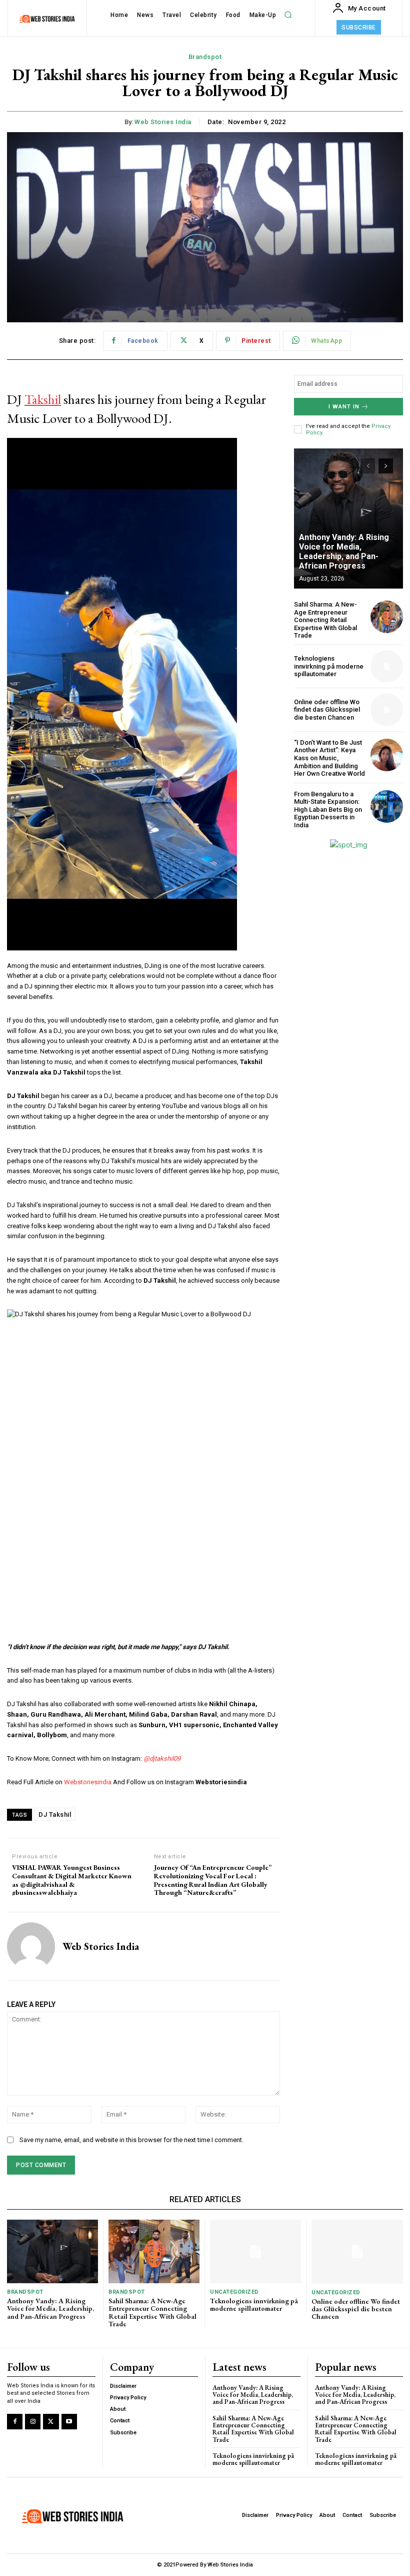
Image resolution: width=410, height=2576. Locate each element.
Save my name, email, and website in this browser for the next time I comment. (131, 2140)
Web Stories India (163, 122)
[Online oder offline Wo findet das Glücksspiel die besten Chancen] (387, 709)
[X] (51, 2422)
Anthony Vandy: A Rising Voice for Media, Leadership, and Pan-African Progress (344, 552)
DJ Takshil (55, 1815)
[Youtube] (69, 2422)
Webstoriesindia (88, 1782)
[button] (288, 15)
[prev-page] (368, 466)
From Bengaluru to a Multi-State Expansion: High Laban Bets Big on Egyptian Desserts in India (328, 810)
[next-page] (386, 466)
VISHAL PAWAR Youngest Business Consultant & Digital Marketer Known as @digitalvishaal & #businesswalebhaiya (72, 1880)
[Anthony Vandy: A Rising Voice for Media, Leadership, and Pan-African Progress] (348, 519)
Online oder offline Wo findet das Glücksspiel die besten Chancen (327, 710)
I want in (344, 407)
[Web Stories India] (31, 1946)
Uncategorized (234, 2292)
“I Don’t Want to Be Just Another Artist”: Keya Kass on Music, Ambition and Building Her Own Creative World (329, 758)
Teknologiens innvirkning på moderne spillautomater (329, 666)
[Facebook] (15, 2422)
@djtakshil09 (162, 1758)
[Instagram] (33, 2422)
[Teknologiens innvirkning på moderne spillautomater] (387, 666)
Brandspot (205, 57)
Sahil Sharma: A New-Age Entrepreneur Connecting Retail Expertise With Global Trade (325, 620)
